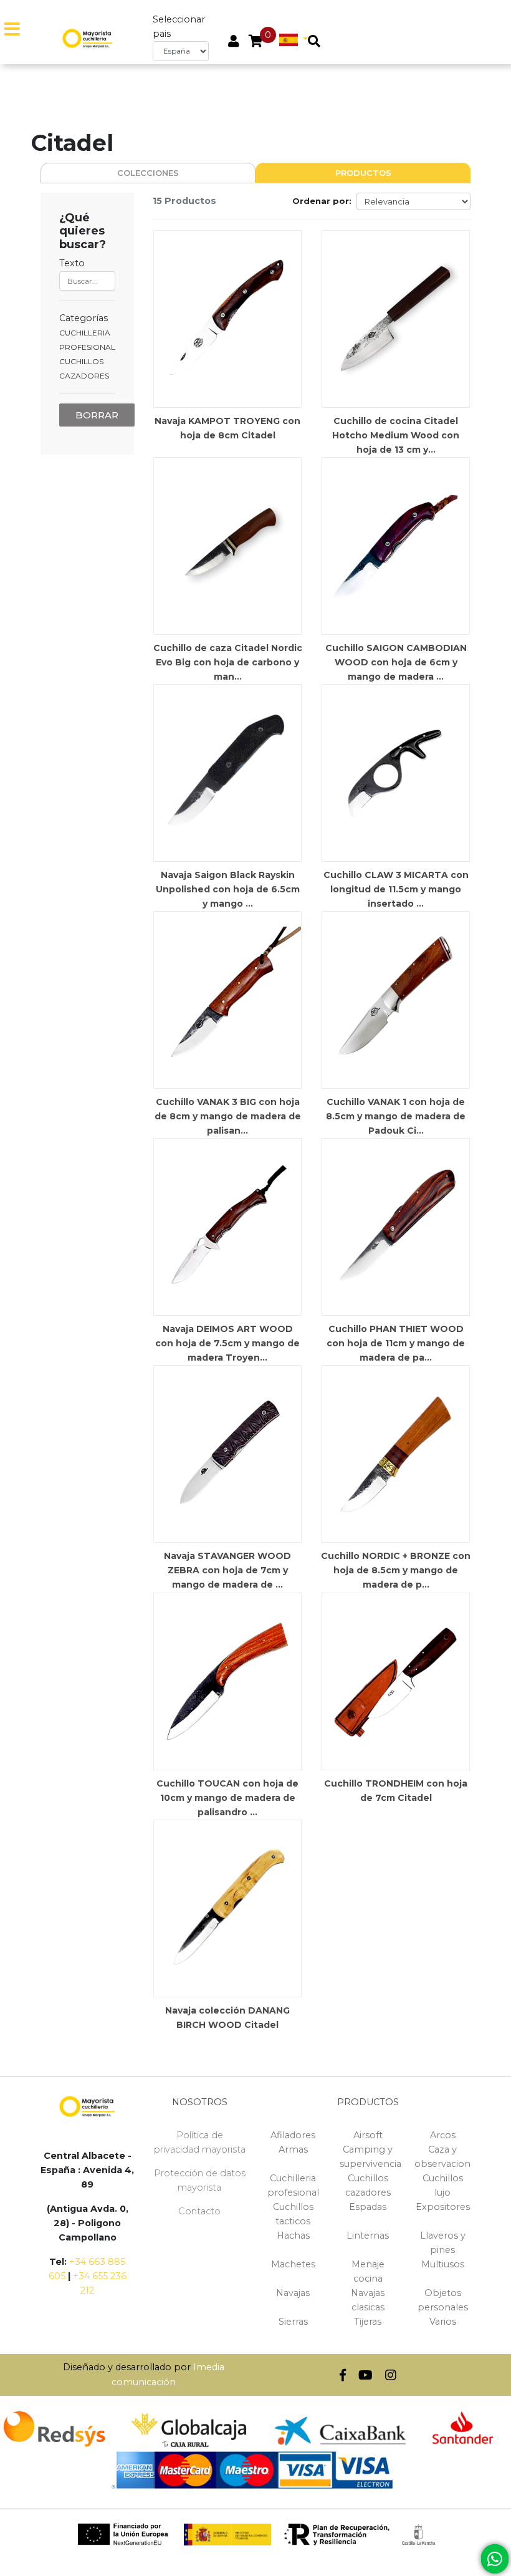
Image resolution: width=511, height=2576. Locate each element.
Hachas (293, 2236)
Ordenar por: (322, 201)
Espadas (368, 2207)
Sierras (293, 2322)
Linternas (368, 2236)
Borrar (97, 415)
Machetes (293, 2264)
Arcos (443, 2135)
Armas (293, 2149)
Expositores (443, 2207)
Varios (443, 2322)
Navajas (293, 2293)
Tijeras (368, 2322)
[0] (256, 42)
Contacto (199, 2211)
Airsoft (368, 2135)
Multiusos (443, 2264)
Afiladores (293, 2135)
